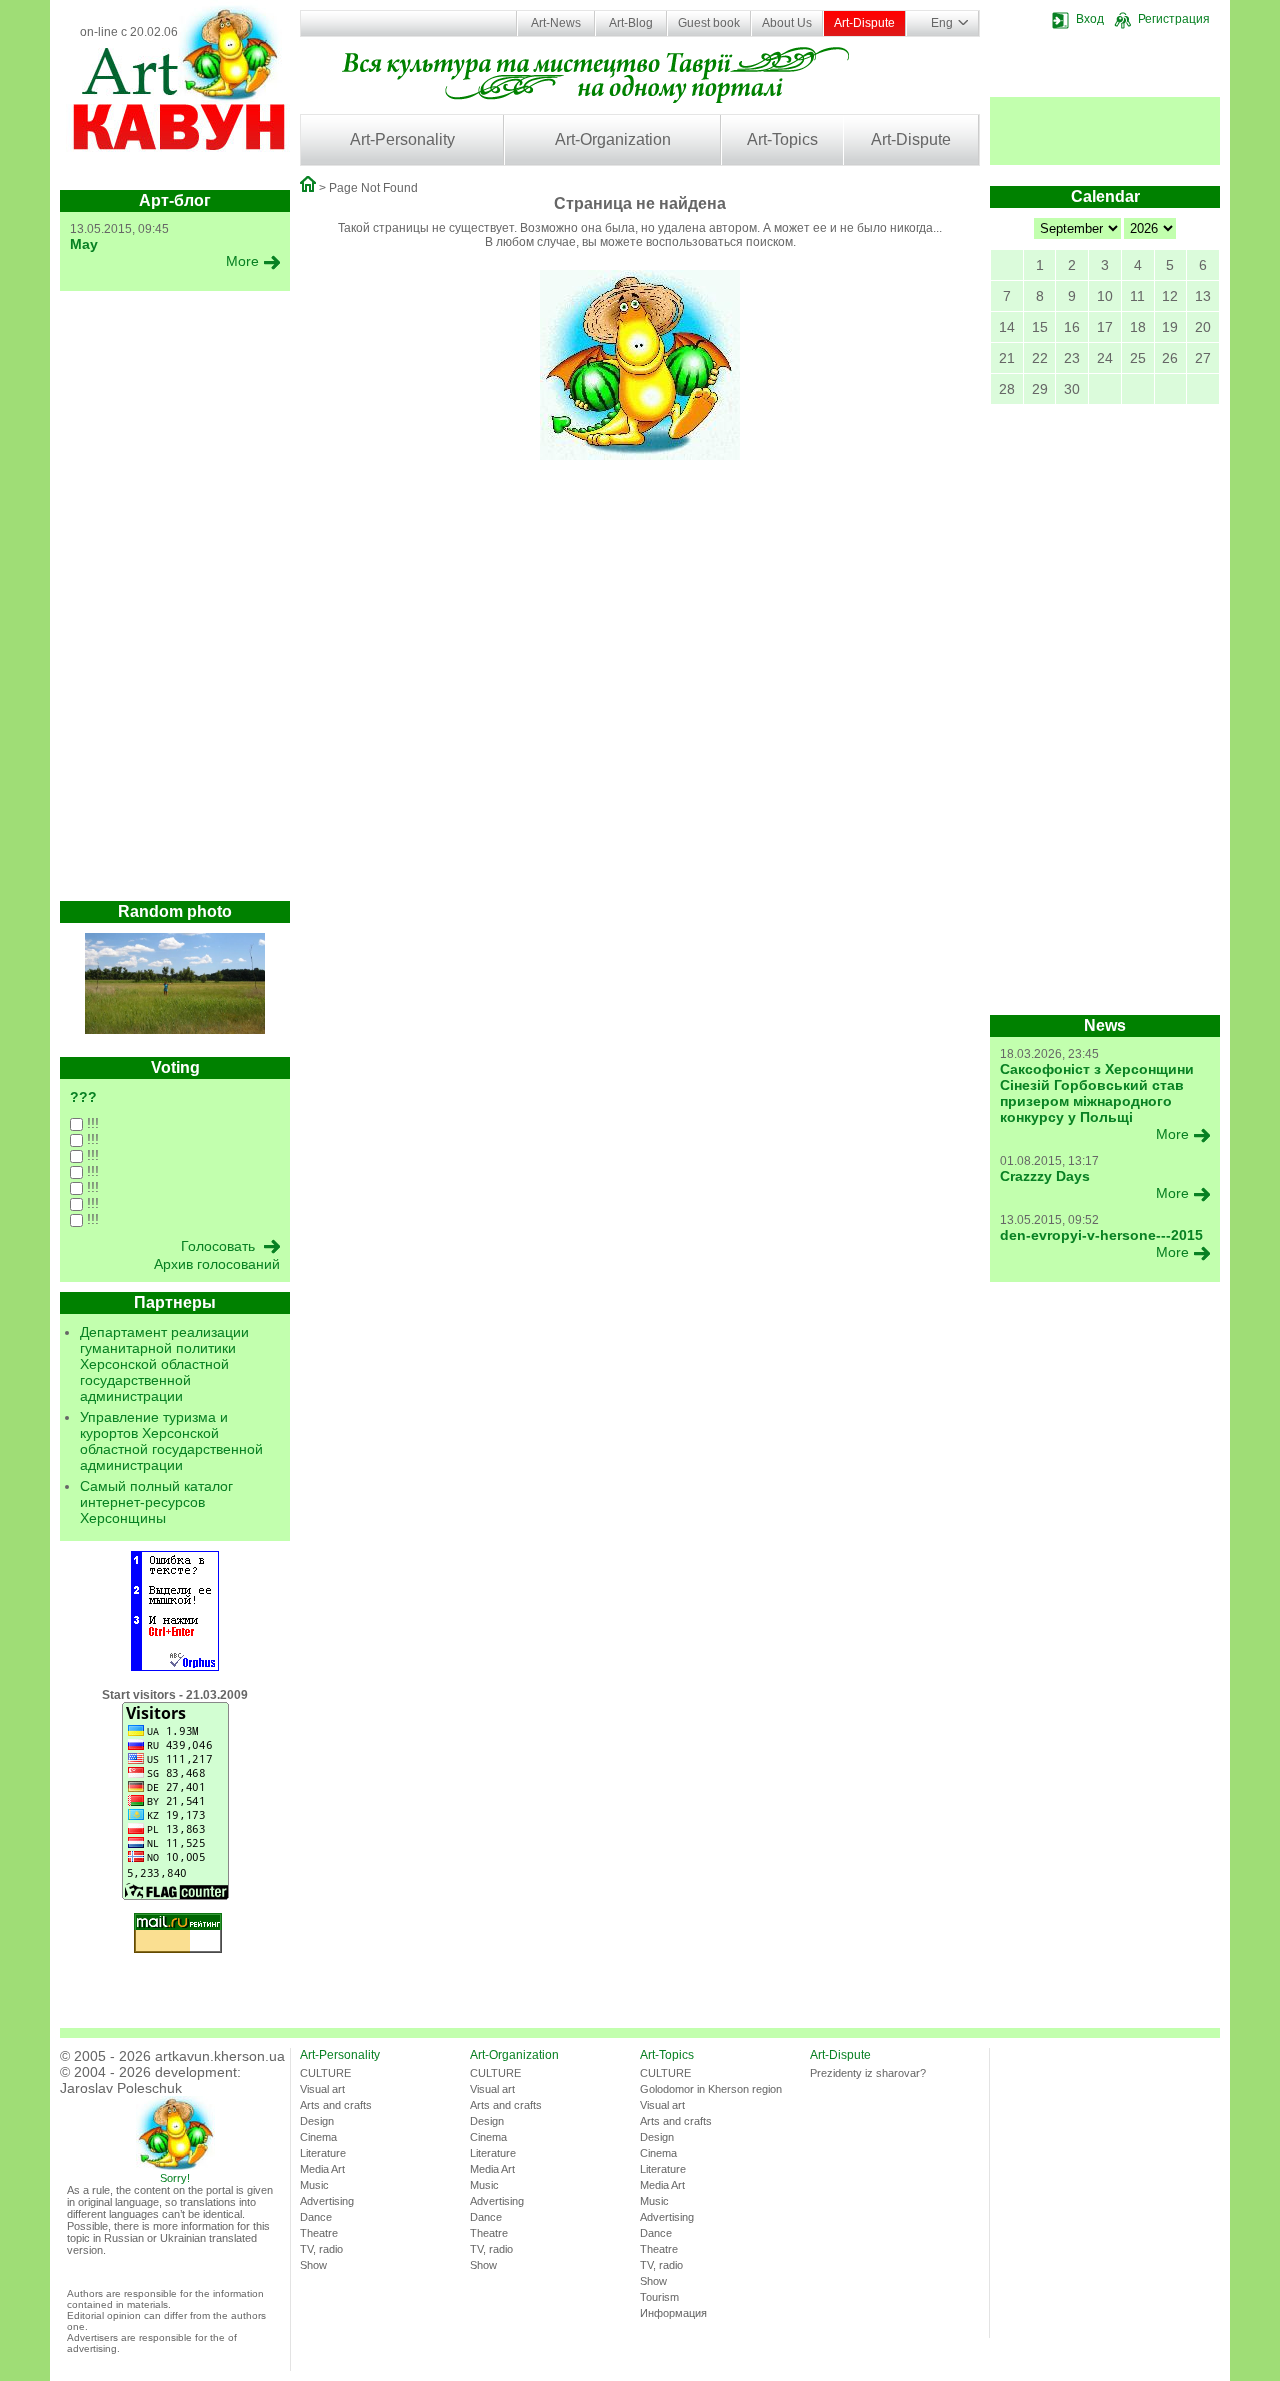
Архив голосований (217, 1264)
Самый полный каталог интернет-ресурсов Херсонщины (156, 1502)
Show (313, 2265)
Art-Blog (631, 23)
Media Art (322, 2169)
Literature (323, 2153)
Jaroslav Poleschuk (121, 2088)
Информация (673, 2313)
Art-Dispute (864, 23)
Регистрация (1174, 19)
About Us (787, 23)
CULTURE (325, 2073)
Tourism (659, 2297)
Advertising (327, 2201)
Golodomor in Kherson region (711, 2089)
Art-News (556, 23)
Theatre (319, 2233)
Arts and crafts (336, 2105)
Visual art (322, 2089)
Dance (316, 2217)
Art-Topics (782, 139)
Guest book (709, 23)
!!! (91, 1123)
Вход (1090, 19)
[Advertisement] (175, 601)
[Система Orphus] (175, 1667)
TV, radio (321, 2249)
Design (317, 2121)
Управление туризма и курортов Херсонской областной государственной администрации (171, 1441)
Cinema (318, 2137)
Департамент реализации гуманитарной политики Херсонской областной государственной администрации (164, 1364)
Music (314, 2185)
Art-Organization (613, 139)
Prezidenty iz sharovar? (868, 2073)
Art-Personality (402, 139)
